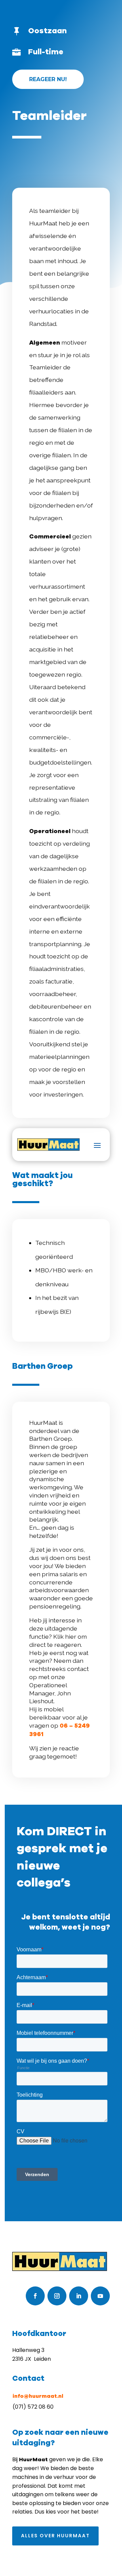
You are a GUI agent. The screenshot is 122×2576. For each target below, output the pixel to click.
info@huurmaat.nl (38, 2396)
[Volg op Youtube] (100, 2296)
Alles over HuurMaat (55, 2536)
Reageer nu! (48, 79)
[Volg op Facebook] (35, 2296)
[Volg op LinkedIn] (79, 2296)
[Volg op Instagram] (57, 2296)
